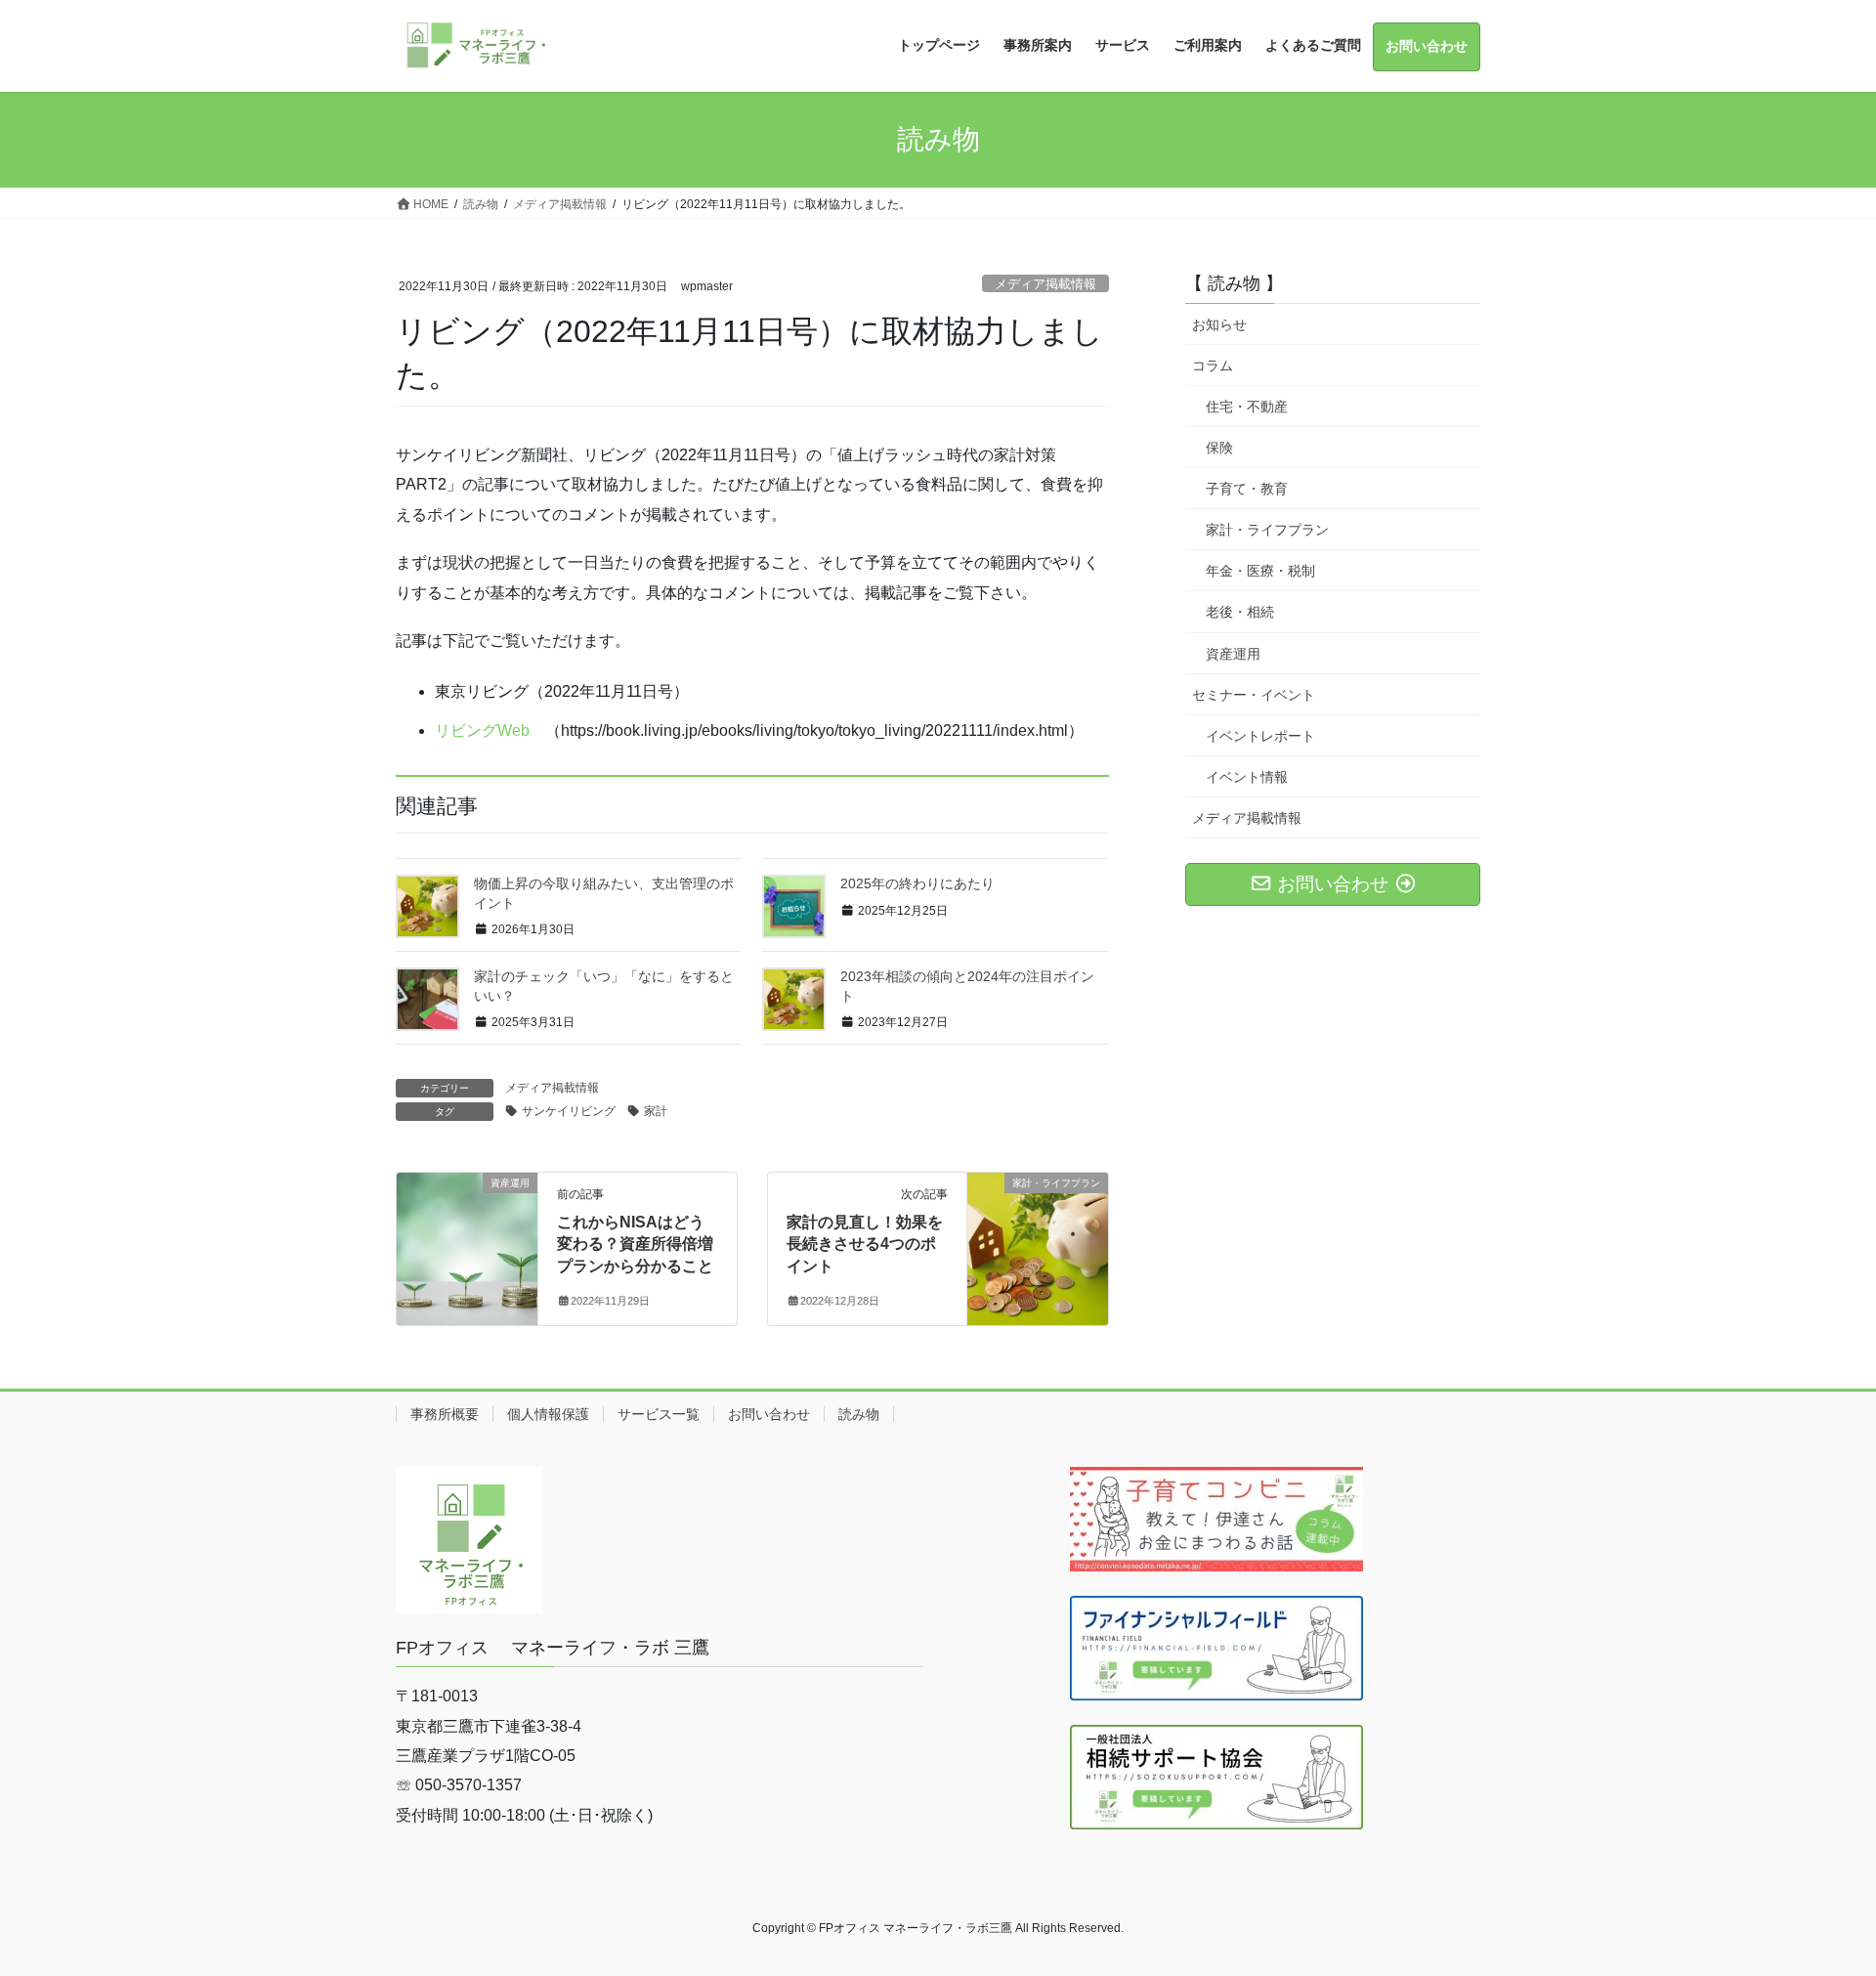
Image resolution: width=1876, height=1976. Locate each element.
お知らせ (1219, 324)
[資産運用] (467, 1245)
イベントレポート (1260, 736)
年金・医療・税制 (1260, 571)
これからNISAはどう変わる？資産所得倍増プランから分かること (635, 1244)
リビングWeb (482, 730)
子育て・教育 (1247, 489)
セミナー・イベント (1254, 695)
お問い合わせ (769, 1414)
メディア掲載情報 (1045, 284)
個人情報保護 (548, 1414)
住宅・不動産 (1247, 407)
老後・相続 (1240, 612)
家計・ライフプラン (1267, 530)
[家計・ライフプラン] (1038, 1245)
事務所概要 (445, 1414)
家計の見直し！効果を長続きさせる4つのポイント (865, 1244)
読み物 (859, 1414)
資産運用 (1233, 654)
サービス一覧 (659, 1414)
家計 (656, 1111)
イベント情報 (1247, 777)
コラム (1213, 365)
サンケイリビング (569, 1111)
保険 (1219, 448)
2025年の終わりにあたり (917, 883)
